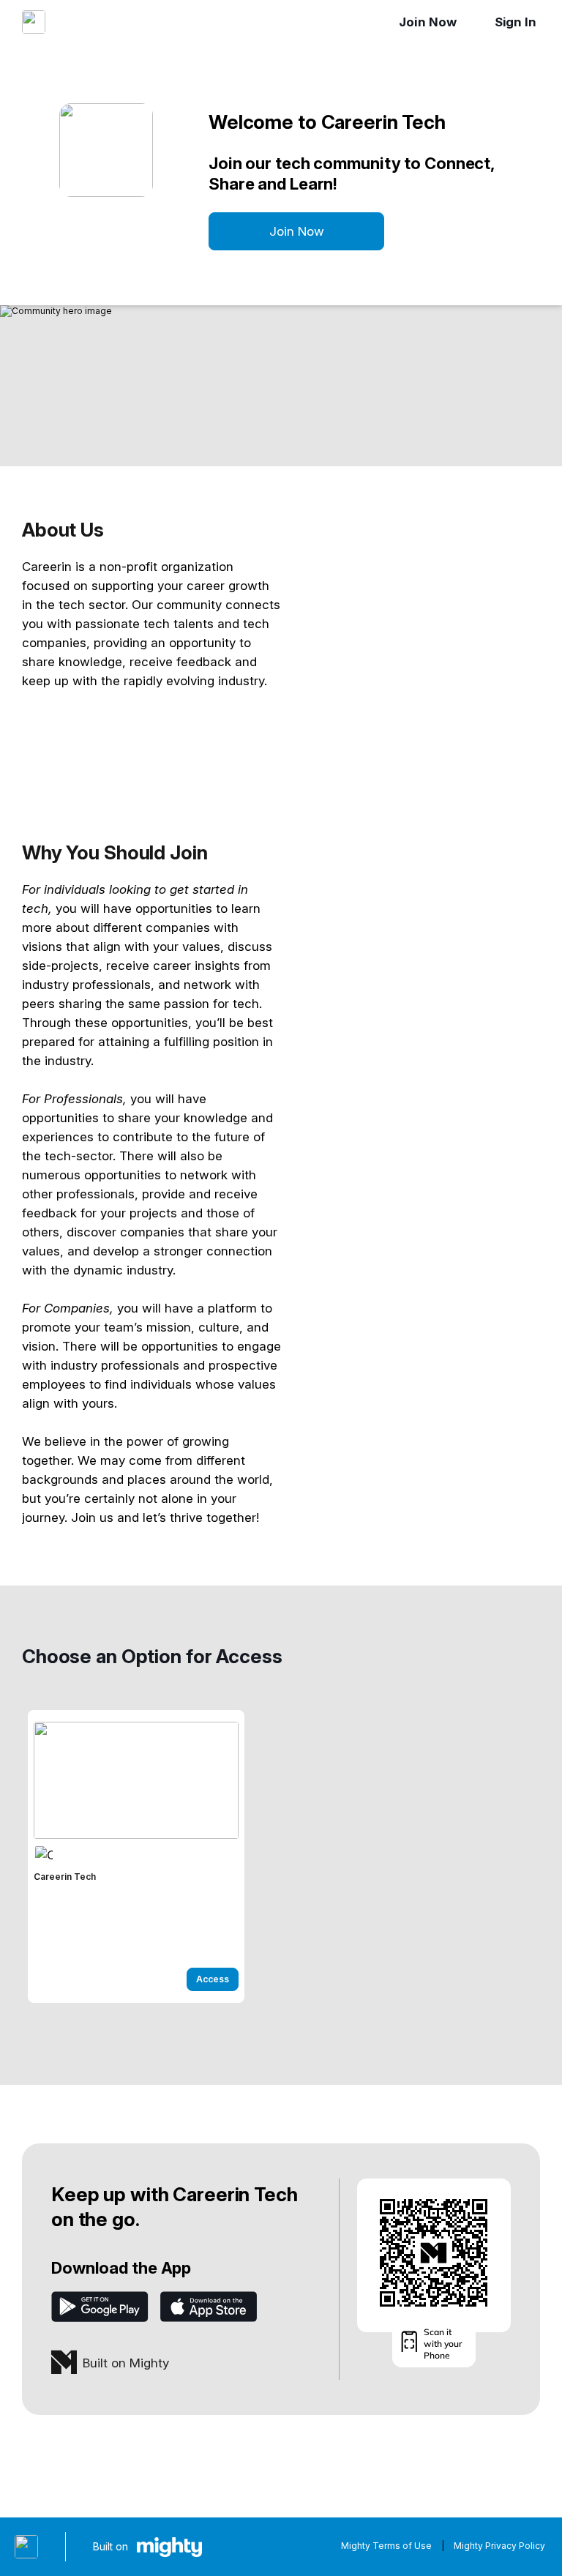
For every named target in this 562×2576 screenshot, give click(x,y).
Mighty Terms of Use (386, 2546)
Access (213, 1979)
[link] (136, 1856)
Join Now (427, 22)
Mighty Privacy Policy (499, 2546)
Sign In (516, 22)
